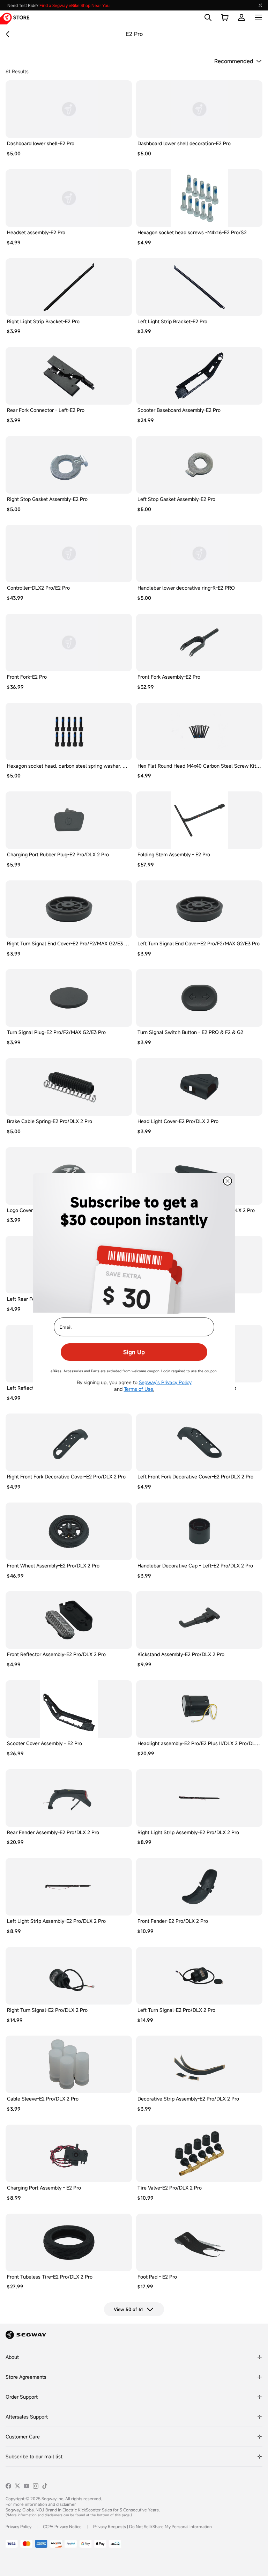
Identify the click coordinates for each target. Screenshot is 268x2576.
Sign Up (134, 1352)
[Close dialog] (228, 1181)
